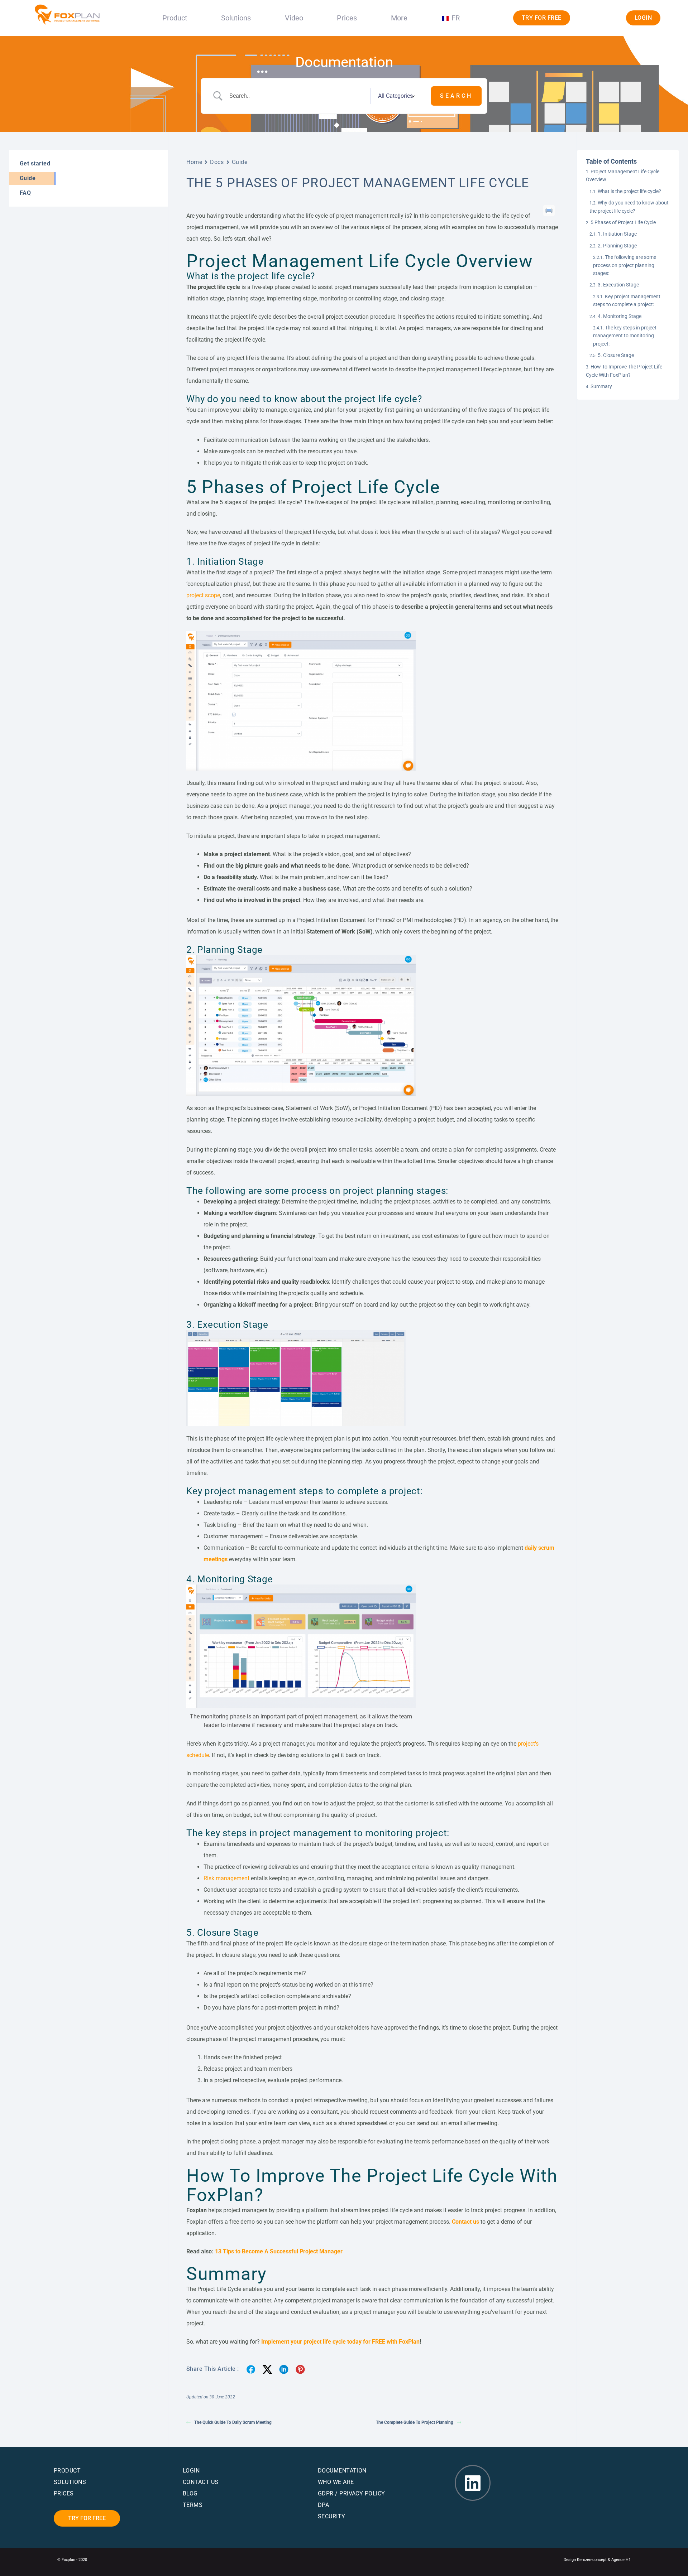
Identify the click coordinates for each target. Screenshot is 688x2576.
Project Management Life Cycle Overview (623, 175)
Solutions (236, 18)
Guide (240, 162)
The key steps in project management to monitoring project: (625, 336)
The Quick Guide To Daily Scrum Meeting (233, 2422)
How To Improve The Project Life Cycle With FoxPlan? (624, 371)
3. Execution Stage (618, 285)
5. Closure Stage (616, 355)
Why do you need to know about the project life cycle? (629, 207)
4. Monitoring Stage (620, 316)
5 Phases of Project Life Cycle (623, 222)
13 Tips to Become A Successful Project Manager (279, 2251)
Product (175, 18)
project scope (203, 595)
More (399, 18)
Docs (217, 162)
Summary (601, 386)
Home (194, 162)
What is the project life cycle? (629, 191)
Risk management (226, 1878)
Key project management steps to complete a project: (627, 300)
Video (294, 18)
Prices (347, 18)
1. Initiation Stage (617, 234)
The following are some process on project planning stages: (625, 265)
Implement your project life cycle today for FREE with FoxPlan (340, 2342)
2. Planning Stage (617, 246)
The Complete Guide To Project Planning (415, 2422)
